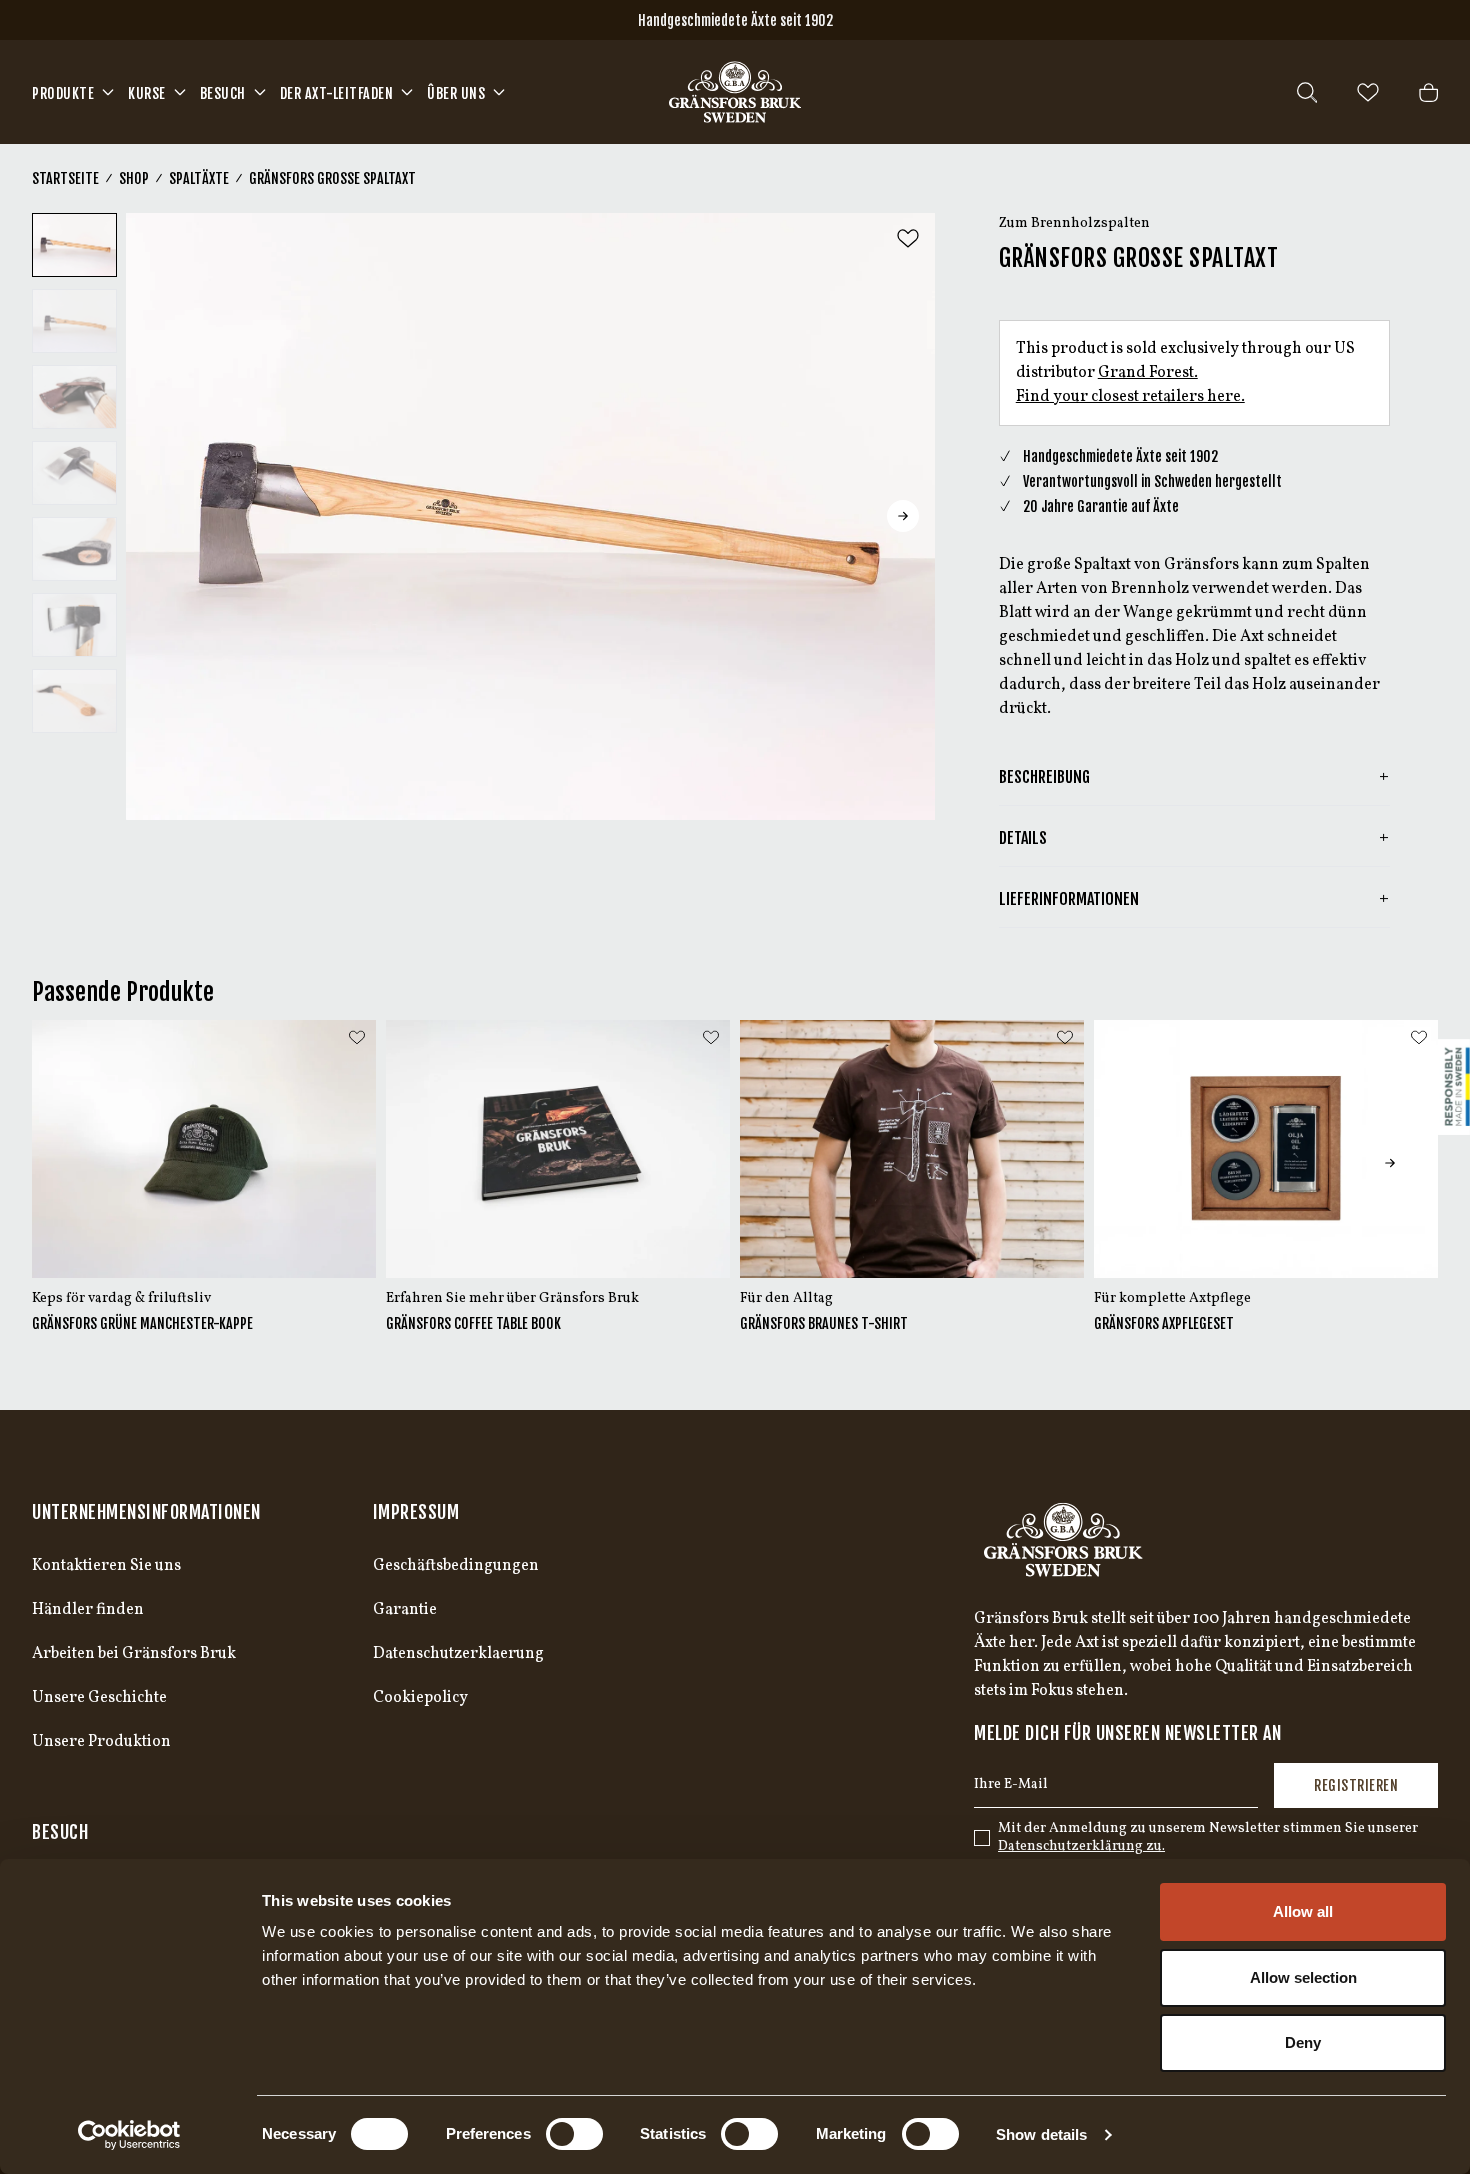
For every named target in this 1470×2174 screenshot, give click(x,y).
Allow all (1303, 1911)
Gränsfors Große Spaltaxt (332, 178)
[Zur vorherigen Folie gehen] (158, 516)
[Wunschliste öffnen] (1368, 92)
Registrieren (1356, 1785)
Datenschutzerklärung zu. (1081, 1846)
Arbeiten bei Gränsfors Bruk (134, 1654)
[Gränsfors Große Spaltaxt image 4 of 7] (74, 473)
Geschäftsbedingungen (456, 1566)
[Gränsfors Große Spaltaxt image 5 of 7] (74, 549)
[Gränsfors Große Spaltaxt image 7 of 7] (74, 701)
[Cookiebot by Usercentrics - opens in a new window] (129, 2135)
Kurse (147, 93)
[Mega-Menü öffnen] (108, 92)
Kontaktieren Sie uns (106, 1566)
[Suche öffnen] (1307, 92)
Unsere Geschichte (99, 1698)
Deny (1303, 2042)
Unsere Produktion (101, 1742)
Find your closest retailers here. (1130, 397)
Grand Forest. (1148, 373)
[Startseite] (735, 92)
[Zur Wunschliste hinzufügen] (908, 238)
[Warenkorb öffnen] (1428, 92)
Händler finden (88, 1610)
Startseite (65, 178)
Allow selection (1303, 1977)
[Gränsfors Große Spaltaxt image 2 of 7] (74, 321)
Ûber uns (456, 93)
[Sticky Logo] (1454, 1087)
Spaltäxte (199, 178)
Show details (1041, 2134)
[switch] (574, 2134)
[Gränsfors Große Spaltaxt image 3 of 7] (74, 397)
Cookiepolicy (420, 1698)
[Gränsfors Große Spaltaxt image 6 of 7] (74, 625)
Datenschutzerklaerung (458, 1654)
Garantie (405, 1610)
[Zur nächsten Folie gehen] (903, 516)
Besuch (223, 93)
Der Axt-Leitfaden (337, 93)
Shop (134, 178)
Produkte (63, 93)
